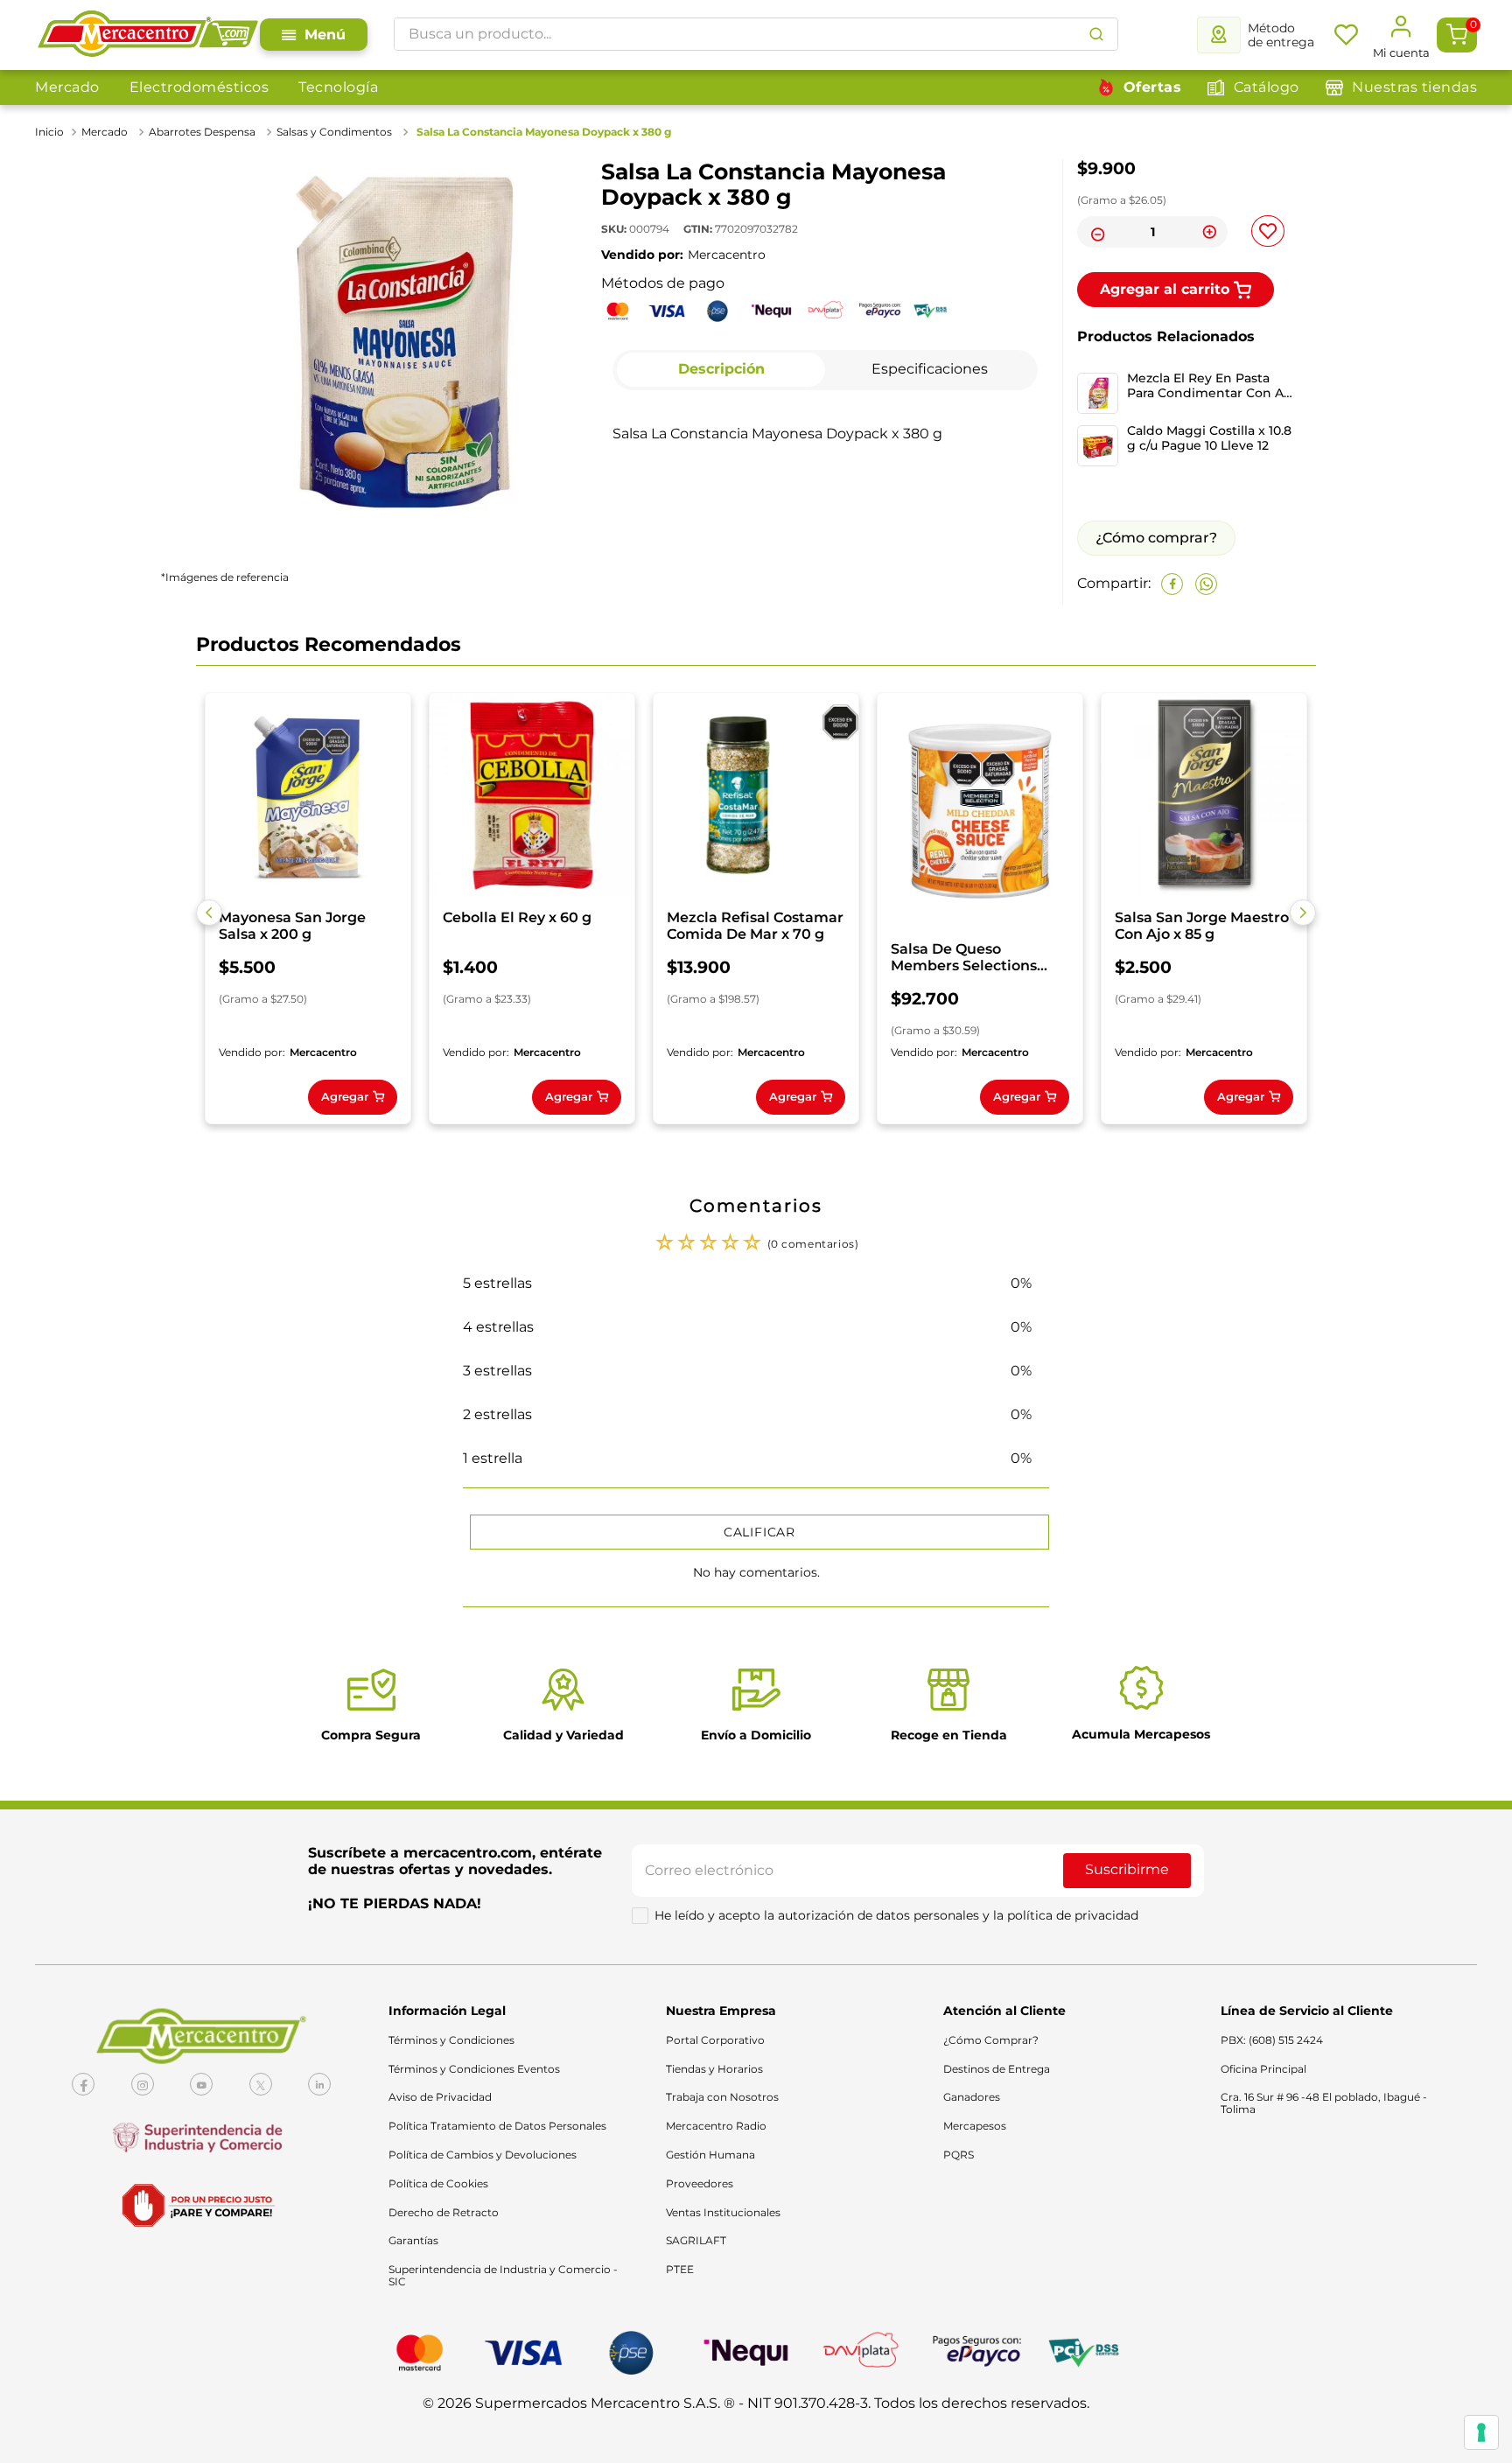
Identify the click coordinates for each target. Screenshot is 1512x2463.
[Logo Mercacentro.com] (147, 35)
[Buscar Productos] (1096, 34)
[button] (209, 913)
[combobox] (756, 34)
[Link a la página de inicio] (51, 132)
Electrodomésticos (199, 87)
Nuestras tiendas (1414, 87)
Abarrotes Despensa (202, 132)
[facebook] (1172, 584)
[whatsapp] (1206, 584)
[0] (1457, 35)
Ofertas (1153, 87)
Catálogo (1267, 87)
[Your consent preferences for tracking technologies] (1481, 2432)
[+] (1209, 232)
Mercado (67, 87)
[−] (1095, 232)
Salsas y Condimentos (334, 132)
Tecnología (338, 87)
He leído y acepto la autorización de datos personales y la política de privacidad (896, 1915)
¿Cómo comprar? (1156, 538)
